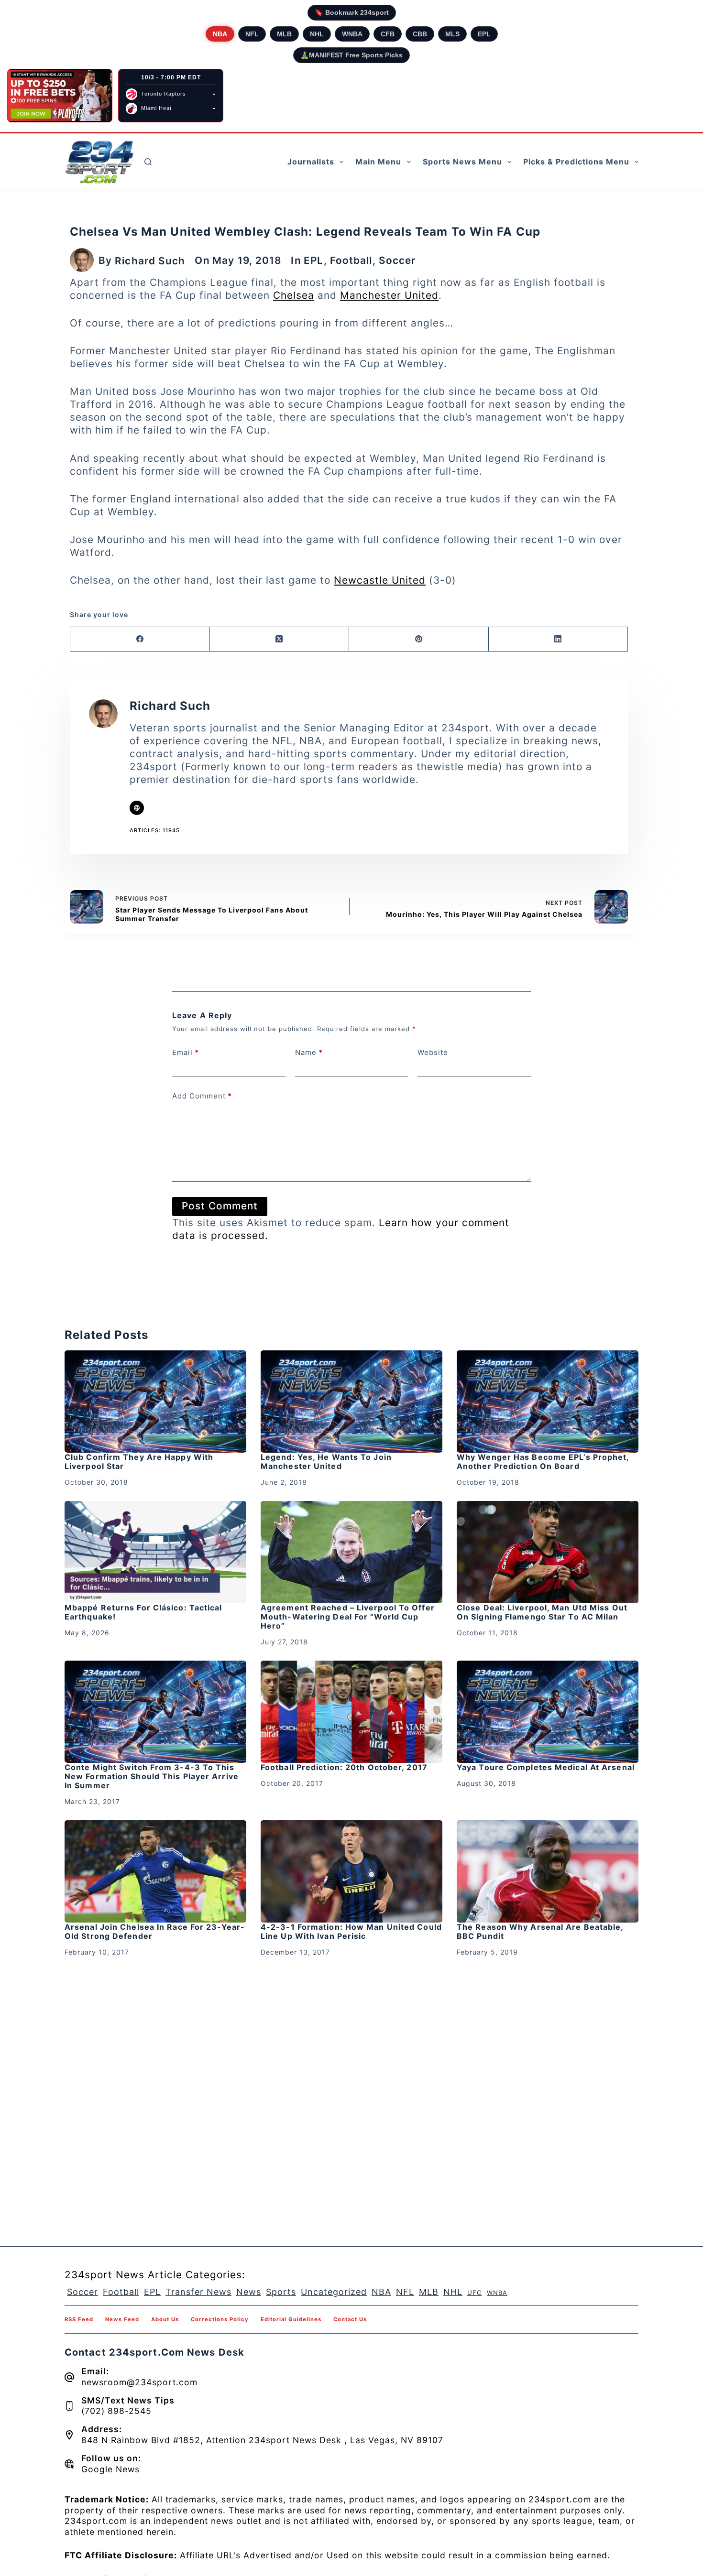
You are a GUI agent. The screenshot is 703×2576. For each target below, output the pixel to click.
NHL (317, 34)
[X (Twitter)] (280, 639)
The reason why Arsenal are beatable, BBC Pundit (540, 1931)
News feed (122, 2319)
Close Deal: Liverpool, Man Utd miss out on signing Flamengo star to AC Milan (542, 1612)
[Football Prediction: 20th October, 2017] (351, 1712)
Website (433, 1052)
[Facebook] (140, 639)
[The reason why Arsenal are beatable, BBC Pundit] (548, 1871)
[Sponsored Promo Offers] (60, 96)
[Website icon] (137, 808)
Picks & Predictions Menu (576, 162)
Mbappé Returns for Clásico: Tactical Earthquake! (143, 1612)
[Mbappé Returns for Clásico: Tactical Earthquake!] (155, 1552)
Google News (110, 2469)
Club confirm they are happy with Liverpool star (139, 1462)
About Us (165, 2319)
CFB (388, 34)
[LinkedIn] (559, 639)
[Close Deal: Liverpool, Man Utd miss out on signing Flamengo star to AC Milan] (548, 1552)
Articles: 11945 (155, 830)
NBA (220, 34)
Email (186, 1052)
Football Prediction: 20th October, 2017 (344, 1767)
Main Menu (378, 162)
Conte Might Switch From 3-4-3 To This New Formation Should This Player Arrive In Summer (152, 1776)
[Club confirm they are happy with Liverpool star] (155, 1402)
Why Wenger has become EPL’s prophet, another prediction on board (543, 1462)
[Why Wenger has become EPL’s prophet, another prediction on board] (548, 1402)
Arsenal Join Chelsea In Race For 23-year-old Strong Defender (155, 1931)
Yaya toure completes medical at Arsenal (546, 1767)
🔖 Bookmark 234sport (352, 12)
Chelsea (294, 295)
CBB (420, 34)
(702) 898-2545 (116, 2411)
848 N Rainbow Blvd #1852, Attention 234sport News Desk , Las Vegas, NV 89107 (262, 2440)
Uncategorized (334, 2292)
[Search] (148, 162)
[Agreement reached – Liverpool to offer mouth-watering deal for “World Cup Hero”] (351, 1552)
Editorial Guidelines (291, 2319)
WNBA (352, 34)
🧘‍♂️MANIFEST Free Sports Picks (351, 55)
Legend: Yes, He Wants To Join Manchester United (326, 1462)
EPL (484, 34)
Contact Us (350, 2319)
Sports (281, 2292)
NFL (252, 34)
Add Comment (202, 1096)
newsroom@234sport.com (139, 2382)
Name (309, 1052)
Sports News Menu (462, 162)
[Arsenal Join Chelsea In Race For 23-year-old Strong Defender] (155, 1871)
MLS (452, 34)
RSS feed (79, 2319)
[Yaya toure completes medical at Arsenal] (548, 1712)
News (249, 2292)
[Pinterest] (419, 639)
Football (351, 260)
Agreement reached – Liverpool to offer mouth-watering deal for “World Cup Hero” (348, 1617)
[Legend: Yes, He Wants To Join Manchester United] (351, 1402)
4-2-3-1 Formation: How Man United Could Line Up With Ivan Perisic (351, 1931)
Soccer (397, 260)
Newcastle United (380, 580)
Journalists (311, 162)
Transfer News (198, 2292)
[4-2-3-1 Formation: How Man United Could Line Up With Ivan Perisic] (351, 1871)
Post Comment (220, 1206)
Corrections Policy (220, 2319)
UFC (475, 2293)
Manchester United (389, 295)
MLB (284, 34)
